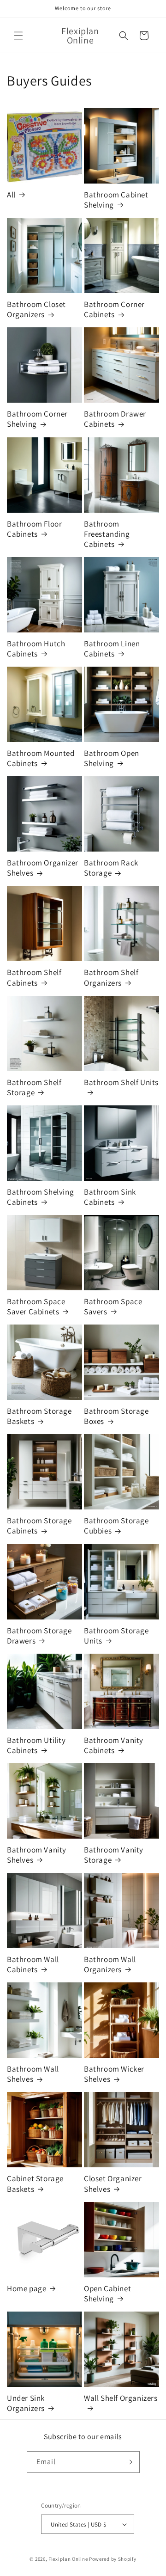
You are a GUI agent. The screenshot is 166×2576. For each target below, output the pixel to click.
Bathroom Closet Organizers (36, 309)
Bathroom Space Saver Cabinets (36, 1306)
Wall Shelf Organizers (121, 2398)
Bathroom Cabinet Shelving (116, 200)
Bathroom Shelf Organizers (111, 977)
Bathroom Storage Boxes (116, 1416)
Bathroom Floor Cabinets (34, 529)
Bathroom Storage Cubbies (116, 1526)
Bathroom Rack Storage (111, 868)
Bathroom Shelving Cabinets (40, 1197)
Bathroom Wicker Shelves (114, 2074)
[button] (18, 36)
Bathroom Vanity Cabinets (114, 1745)
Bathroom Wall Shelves (33, 2074)
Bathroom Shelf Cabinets (34, 977)
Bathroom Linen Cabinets (112, 649)
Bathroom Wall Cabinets (33, 1964)
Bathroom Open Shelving (112, 758)
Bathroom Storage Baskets (39, 1416)
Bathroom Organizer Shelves (43, 868)
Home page (27, 2288)
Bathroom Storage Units (116, 1636)
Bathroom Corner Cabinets (114, 309)
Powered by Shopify (113, 2559)
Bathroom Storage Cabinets (39, 1526)
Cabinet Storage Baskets (35, 2183)
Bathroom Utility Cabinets (36, 1745)
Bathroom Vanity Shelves (37, 1855)
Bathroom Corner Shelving (37, 419)
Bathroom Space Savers (113, 1306)
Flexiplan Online (68, 2559)
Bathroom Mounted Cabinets (41, 758)
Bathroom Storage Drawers (39, 1636)
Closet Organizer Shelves (113, 2183)
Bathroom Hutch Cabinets (36, 649)
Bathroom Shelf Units (121, 1082)
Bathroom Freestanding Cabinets (107, 534)
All (11, 195)
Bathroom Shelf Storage (34, 1087)
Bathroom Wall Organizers (110, 1964)
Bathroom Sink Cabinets (110, 1197)
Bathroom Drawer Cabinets (115, 419)
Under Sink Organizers (26, 2403)
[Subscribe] (129, 2462)
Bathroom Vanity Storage (114, 1855)
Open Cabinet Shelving (107, 2294)
